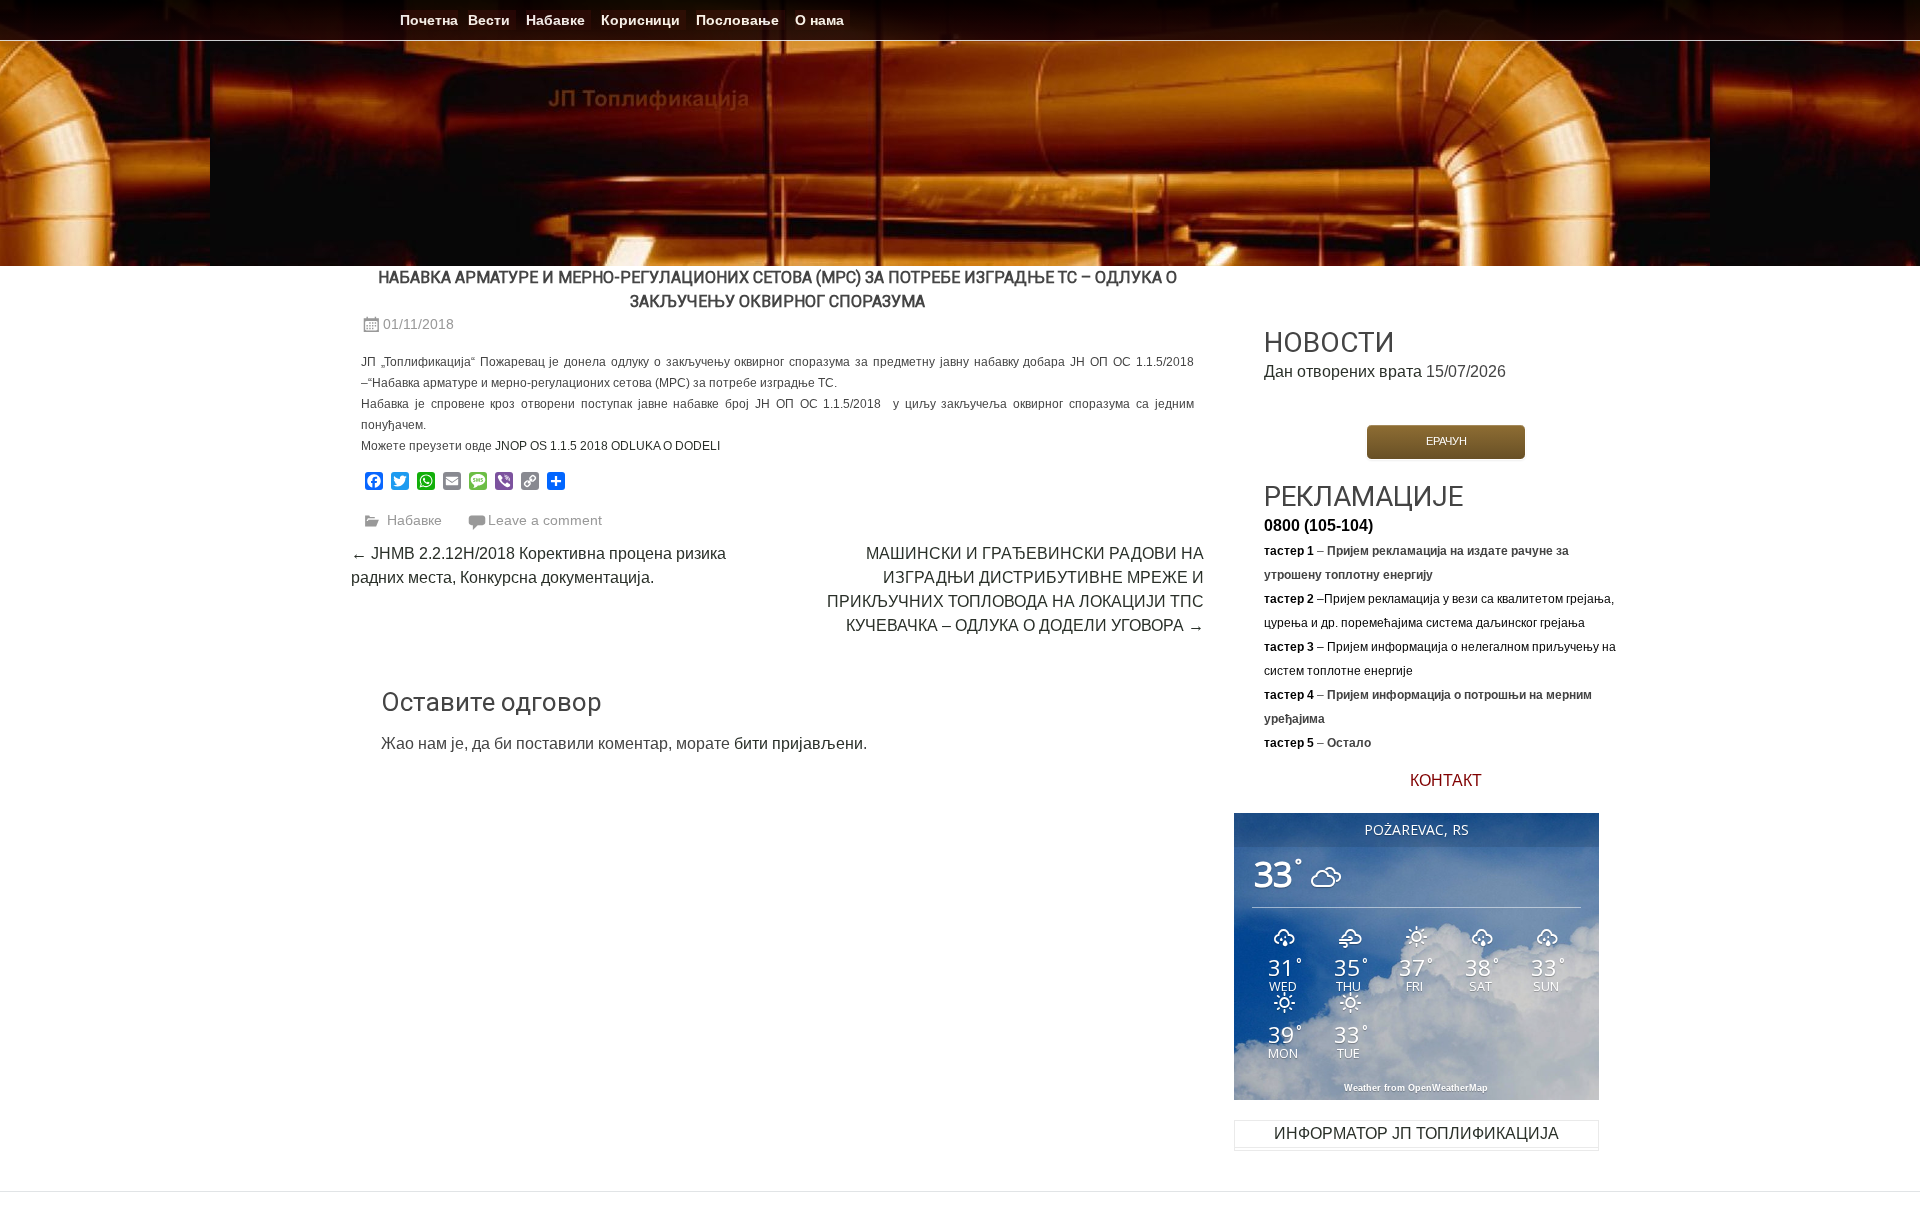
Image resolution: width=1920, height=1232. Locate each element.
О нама (819, 20)
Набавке (555, 20)
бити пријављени (798, 743)
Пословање (737, 20)
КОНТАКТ (1446, 780)
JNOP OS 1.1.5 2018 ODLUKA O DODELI (607, 446)
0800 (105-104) (1318, 525)
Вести (489, 20)
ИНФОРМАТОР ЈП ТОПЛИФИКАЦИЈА (1416, 1133)
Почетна (429, 20)
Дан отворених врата (1343, 371)
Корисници (640, 20)
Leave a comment (545, 520)
